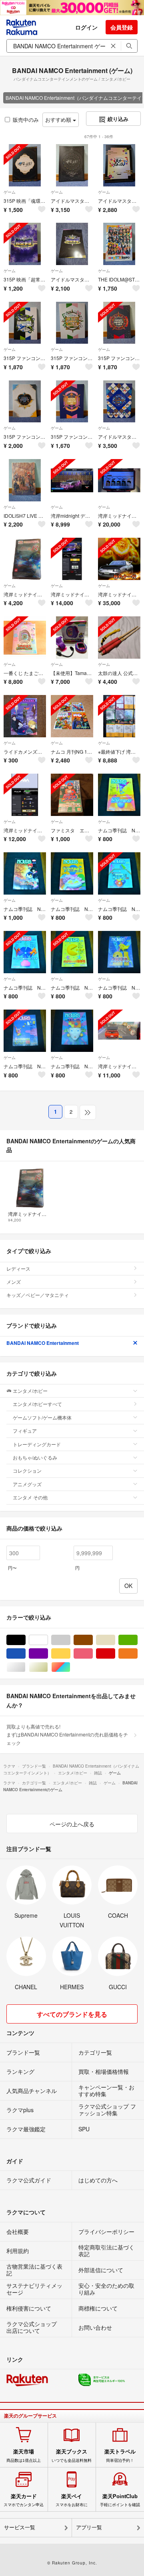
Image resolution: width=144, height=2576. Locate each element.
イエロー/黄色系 (70, 1654)
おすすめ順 (59, 120)
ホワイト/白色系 (48, 1640)
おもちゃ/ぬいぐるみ (35, 1457)
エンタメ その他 (30, 1497)
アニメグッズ (27, 1484)
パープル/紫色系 (48, 1654)
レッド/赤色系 (115, 1654)
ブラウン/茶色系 (93, 1640)
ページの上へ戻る (72, 1824)
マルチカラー (70, 1667)
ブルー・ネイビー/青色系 (25, 1654)
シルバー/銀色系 (25, 1667)
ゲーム (10, 192)
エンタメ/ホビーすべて (37, 1404)
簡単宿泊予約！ (120, 2455)
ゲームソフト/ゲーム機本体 (42, 1417)
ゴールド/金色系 (48, 1667)
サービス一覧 (20, 2527)
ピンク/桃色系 (93, 1654)
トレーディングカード (37, 1444)
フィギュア (25, 1431)
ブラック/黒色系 (25, 1640)
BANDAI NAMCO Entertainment (43, 1343)
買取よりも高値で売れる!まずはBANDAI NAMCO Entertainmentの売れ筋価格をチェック (67, 1734)
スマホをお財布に (72, 2500)
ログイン (86, 27)
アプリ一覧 (89, 2527)
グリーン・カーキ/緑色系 (137, 1640)
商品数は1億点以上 (24, 2455)
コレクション (27, 1470)
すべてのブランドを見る (72, 2014)
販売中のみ (26, 120)
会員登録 (122, 27)
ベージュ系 (115, 1640)
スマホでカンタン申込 (24, 2500)
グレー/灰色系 (70, 1640)
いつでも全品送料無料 (72, 2455)
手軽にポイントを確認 (120, 2500)
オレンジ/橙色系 (137, 1654)
